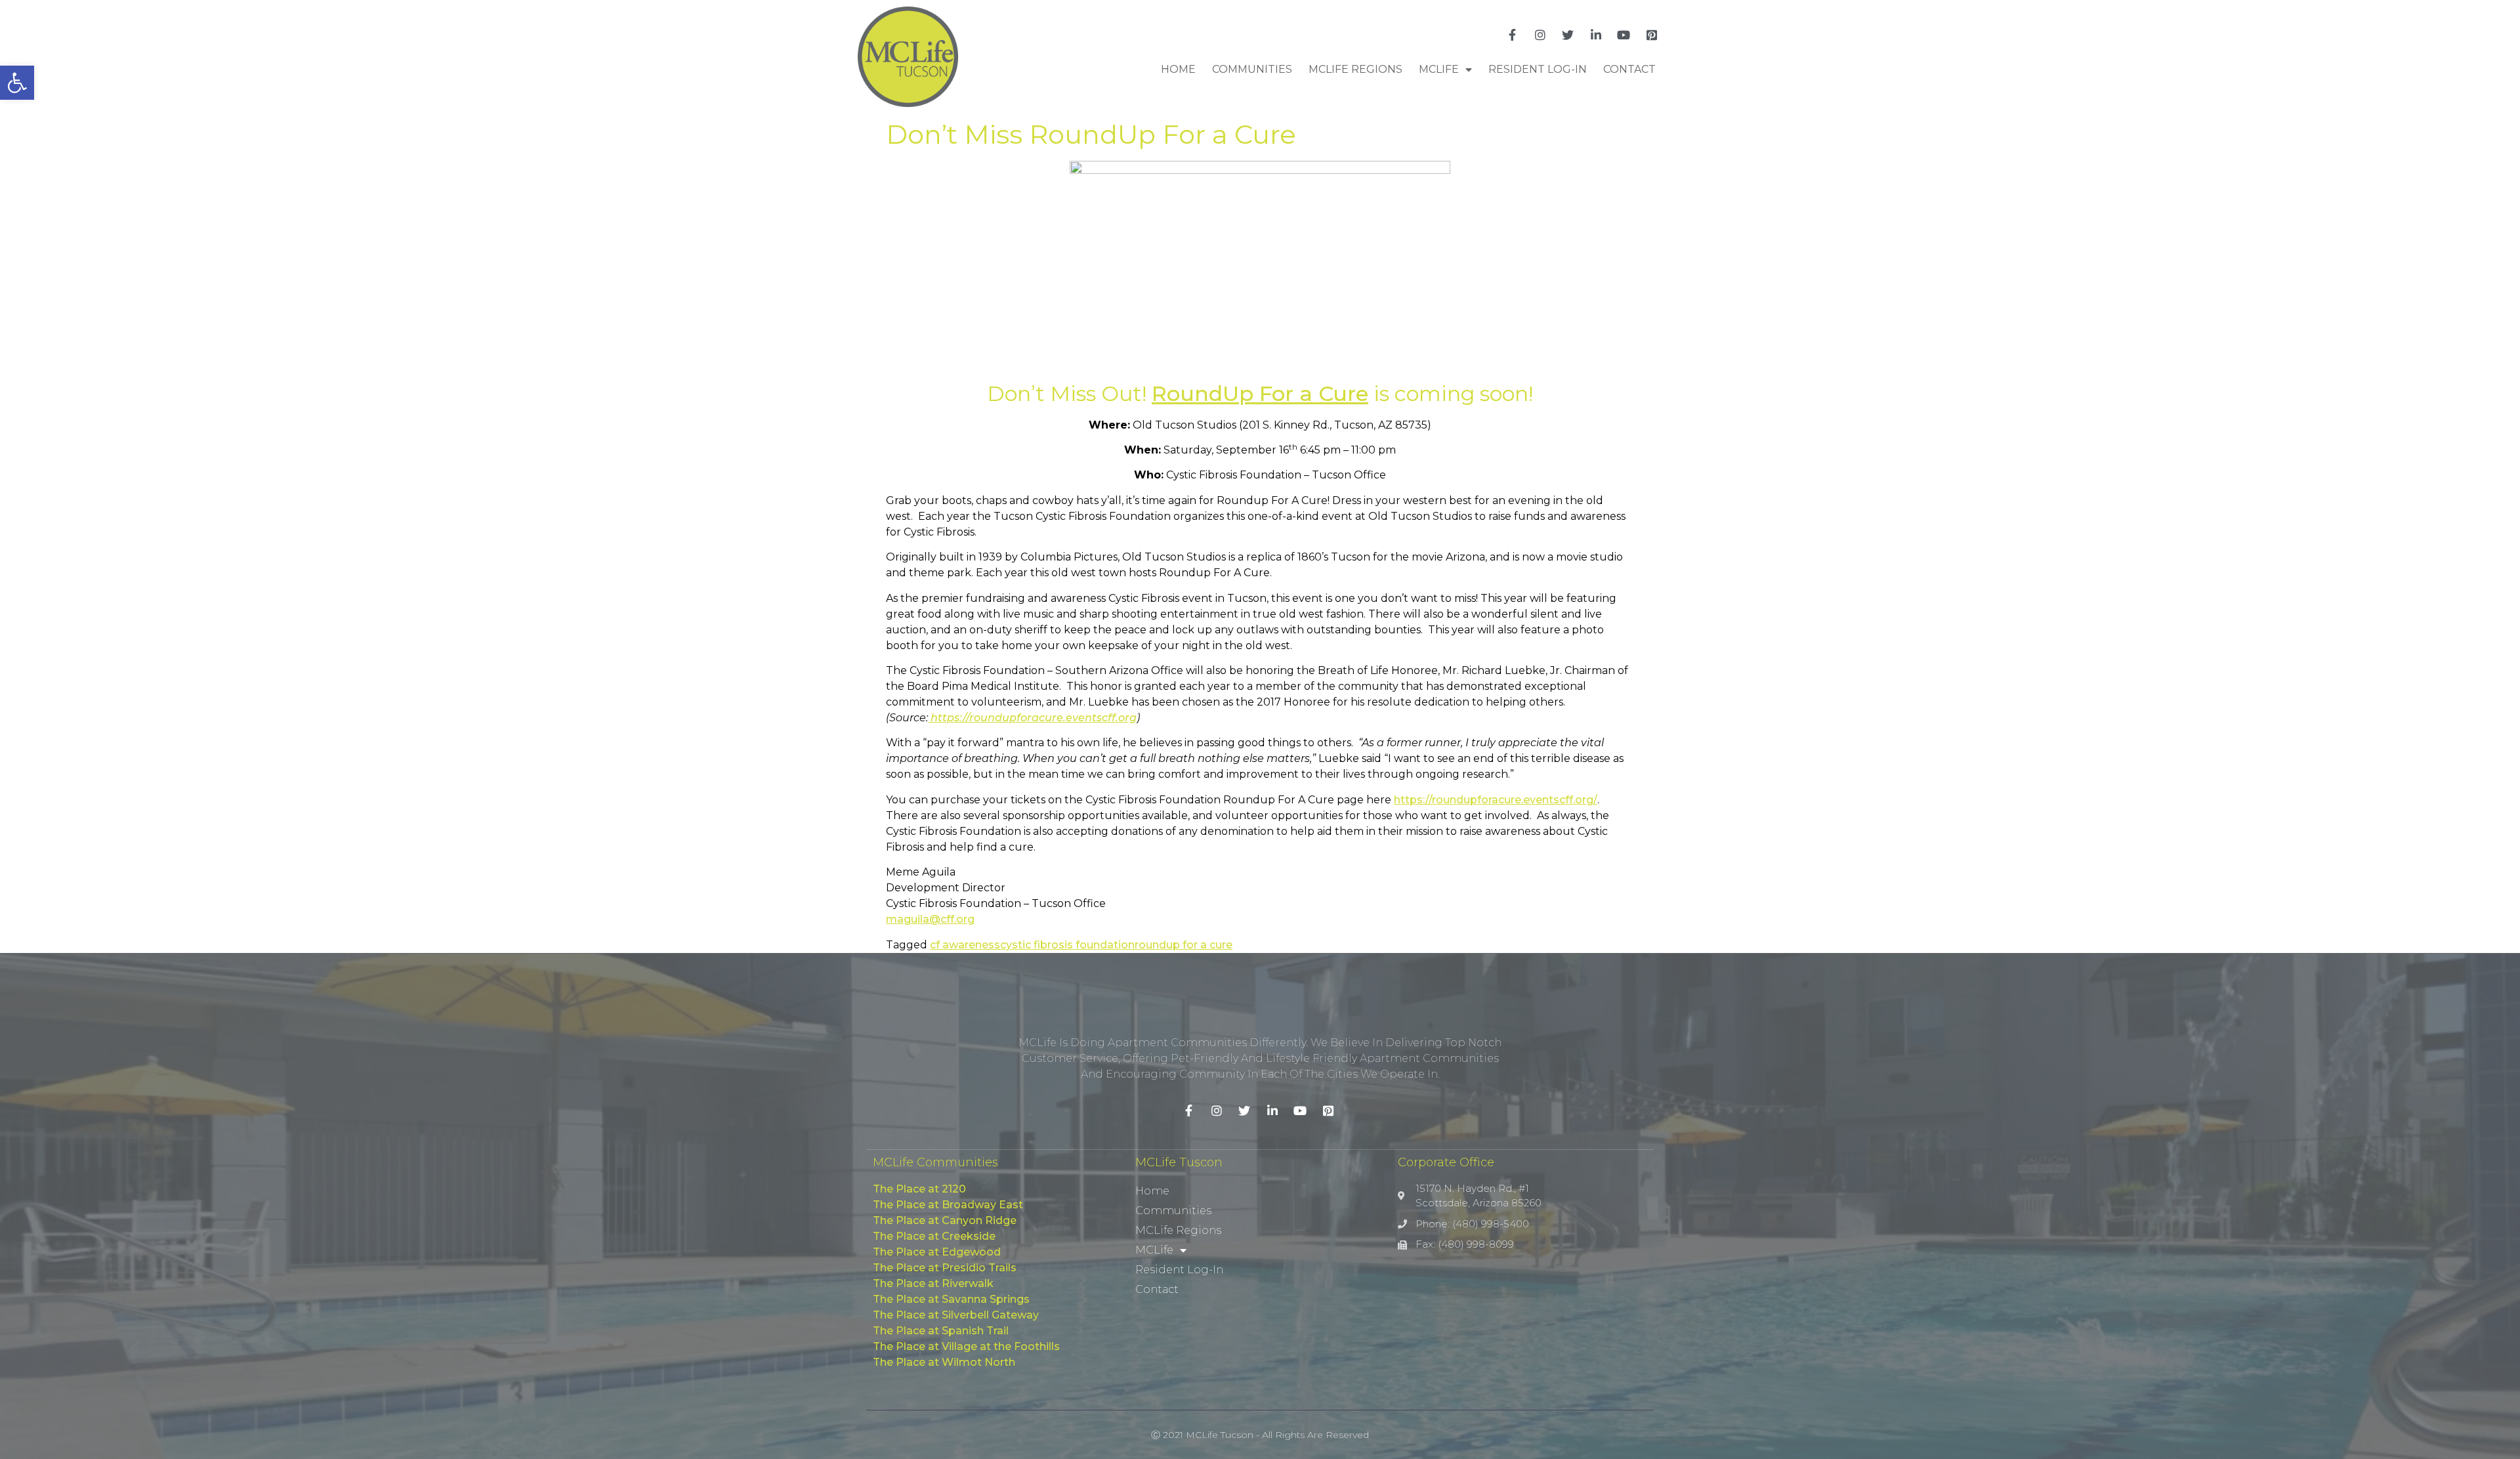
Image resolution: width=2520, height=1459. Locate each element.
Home (1178, 69)
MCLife (1439, 69)
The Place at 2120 (919, 1189)
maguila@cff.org (930, 919)
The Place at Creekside (934, 1236)
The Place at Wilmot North (944, 1362)
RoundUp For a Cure (1260, 393)
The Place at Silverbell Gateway (956, 1315)
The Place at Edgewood (937, 1252)
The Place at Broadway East (948, 1205)
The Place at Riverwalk (933, 1283)
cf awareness (965, 945)
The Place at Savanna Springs (951, 1299)
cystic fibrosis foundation (1067, 945)
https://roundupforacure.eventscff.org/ (1496, 800)
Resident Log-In (1538, 69)
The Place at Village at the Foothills (966, 1346)
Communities (1252, 69)
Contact (1629, 69)
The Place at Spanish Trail (941, 1331)
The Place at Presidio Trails (945, 1268)
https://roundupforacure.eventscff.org (1032, 718)
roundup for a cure (1184, 945)
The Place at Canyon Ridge (945, 1220)
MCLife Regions (1355, 69)
